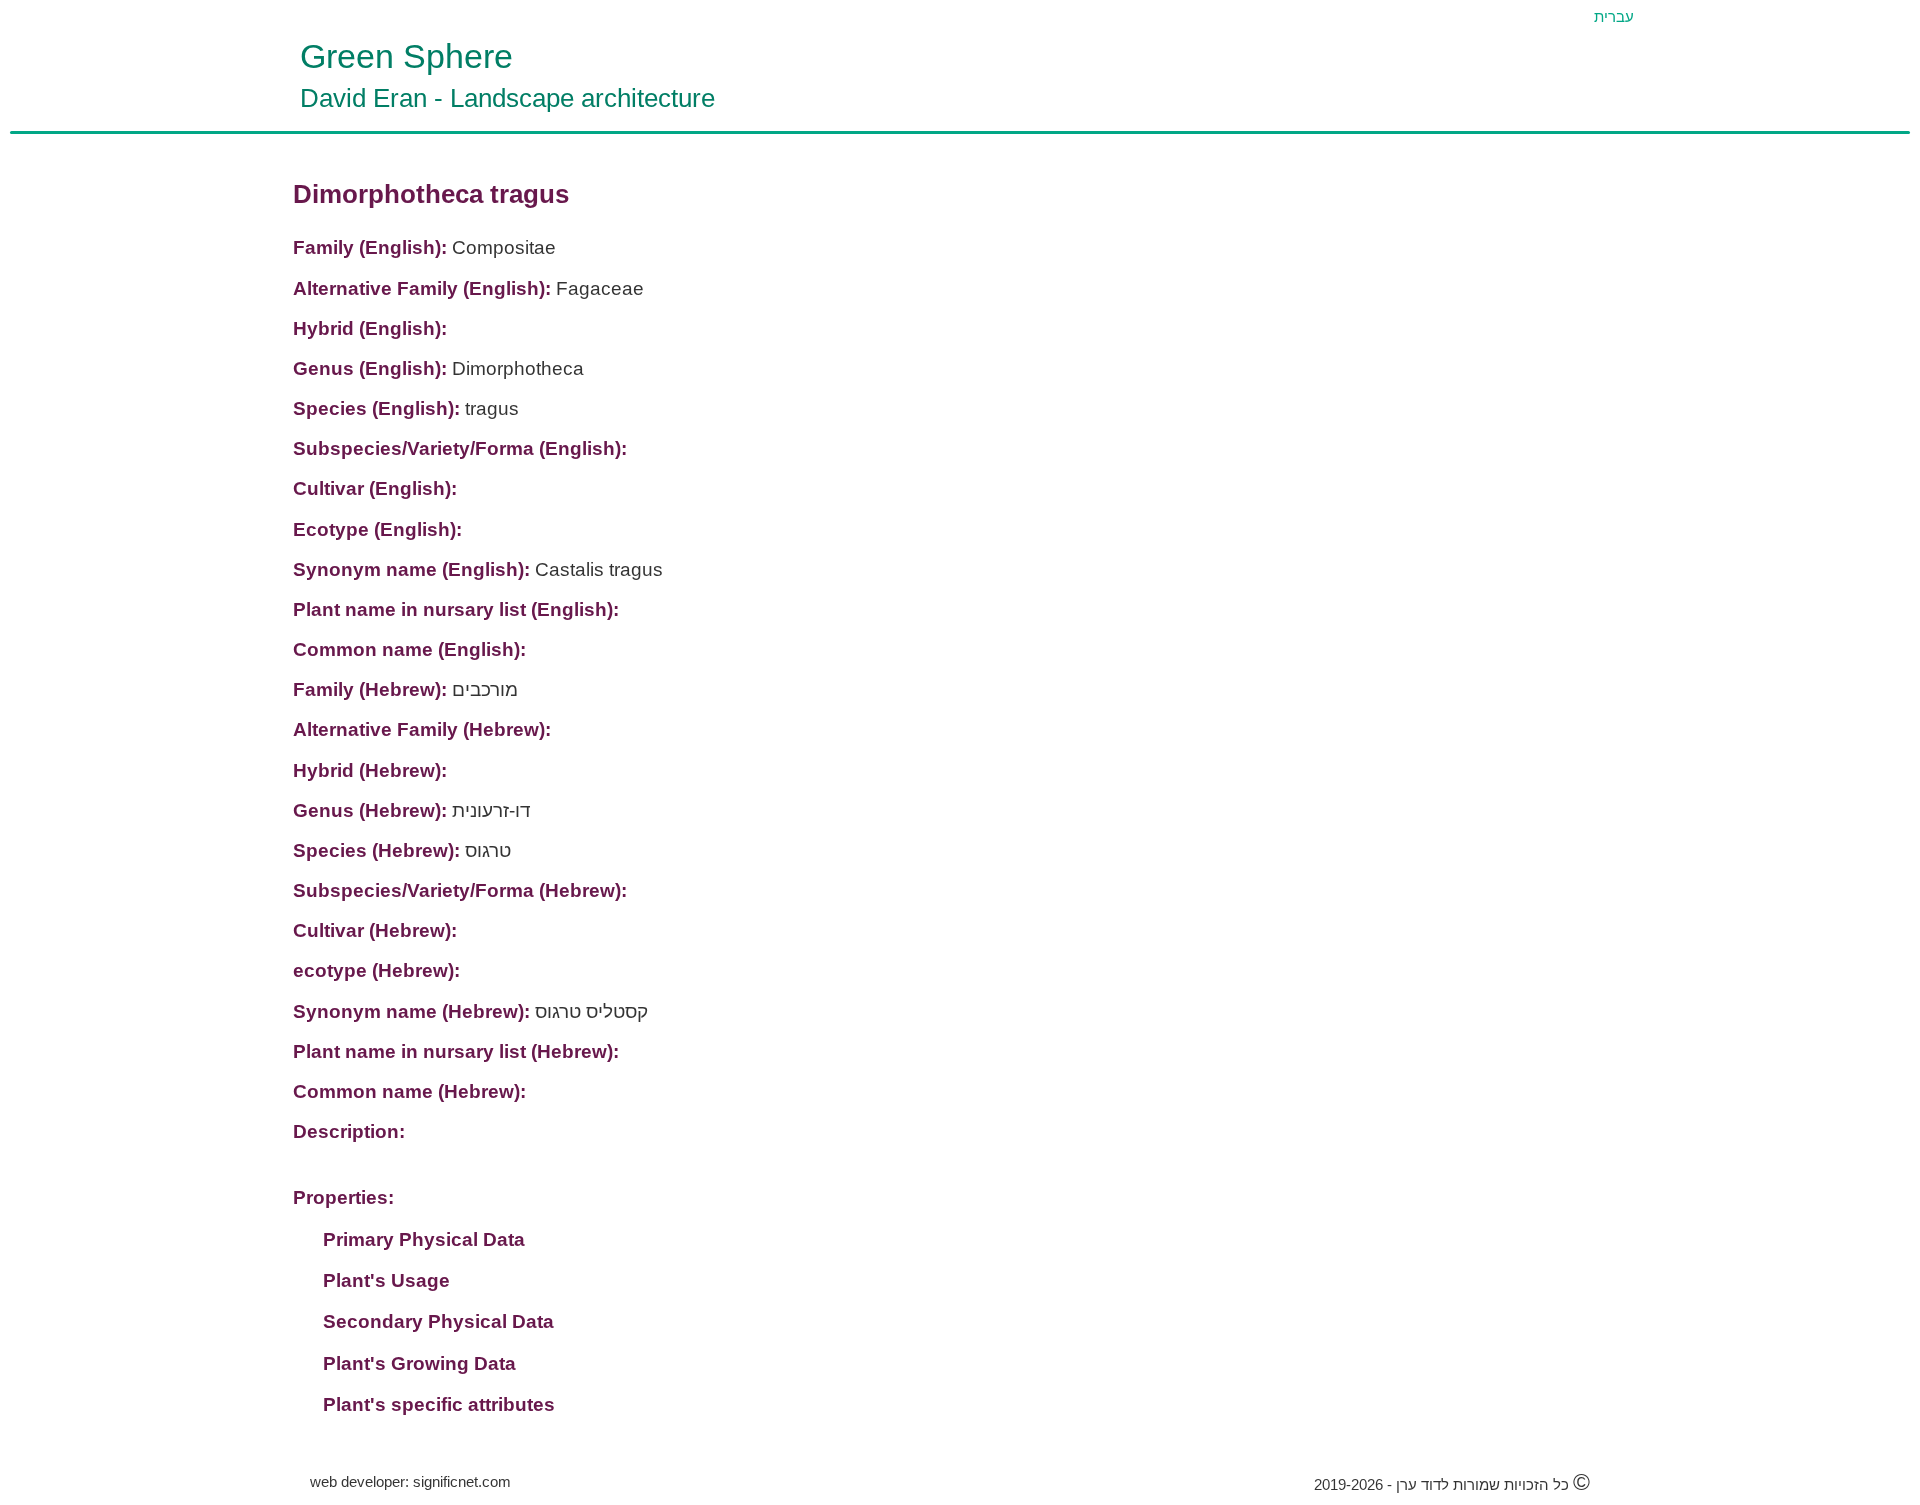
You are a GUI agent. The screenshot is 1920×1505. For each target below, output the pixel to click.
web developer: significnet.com (410, 1481)
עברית (1614, 16)
